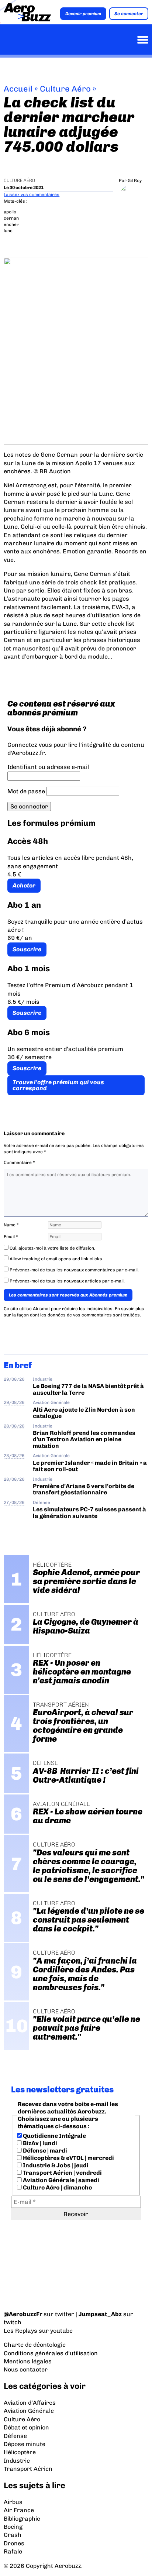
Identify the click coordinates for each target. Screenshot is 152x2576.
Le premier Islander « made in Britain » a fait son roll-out (90, 1466)
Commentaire (19, 1162)
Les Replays (20, 2331)
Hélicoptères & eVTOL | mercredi (68, 2158)
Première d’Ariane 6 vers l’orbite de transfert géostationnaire (84, 1489)
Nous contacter (26, 2369)
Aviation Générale (51, 1402)
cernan (11, 218)
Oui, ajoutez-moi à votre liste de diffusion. (52, 1248)
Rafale (13, 2551)
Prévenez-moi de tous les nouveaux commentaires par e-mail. (74, 1270)
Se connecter (129, 14)
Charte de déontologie (35, 2345)
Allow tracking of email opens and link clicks (55, 1259)
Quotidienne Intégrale (54, 2136)
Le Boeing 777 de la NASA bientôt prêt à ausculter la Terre (88, 1389)
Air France (19, 2510)
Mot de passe (26, 791)
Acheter (24, 885)
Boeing (13, 2527)
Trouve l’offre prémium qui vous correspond (58, 1085)
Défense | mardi (44, 2151)
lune (8, 231)
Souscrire (27, 949)
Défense (42, 1502)
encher (11, 224)
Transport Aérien (28, 2469)
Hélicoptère (20, 2452)
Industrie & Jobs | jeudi (55, 2165)
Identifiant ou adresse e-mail (48, 767)
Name (11, 1225)
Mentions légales (28, 2361)
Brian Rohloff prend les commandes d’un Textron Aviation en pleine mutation (84, 1439)
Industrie (43, 1379)
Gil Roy (135, 181)
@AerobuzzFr (23, 2314)
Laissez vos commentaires (32, 195)
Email (11, 1237)
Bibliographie (22, 2519)
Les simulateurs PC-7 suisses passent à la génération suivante (89, 1512)
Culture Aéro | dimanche (57, 2187)
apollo (10, 212)
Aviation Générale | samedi (61, 2180)
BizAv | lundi (39, 2143)
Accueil (18, 89)
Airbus (13, 2502)
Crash (13, 2535)
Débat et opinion (26, 2427)
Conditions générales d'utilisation (51, 2353)
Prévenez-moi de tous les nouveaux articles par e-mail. (67, 1281)
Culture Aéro (65, 89)
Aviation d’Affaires (30, 2403)
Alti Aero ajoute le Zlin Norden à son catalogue (84, 1413)
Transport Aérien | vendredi (62, 2173)
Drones (14, 2543)
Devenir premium (83, 14)
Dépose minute (25, 2444)
